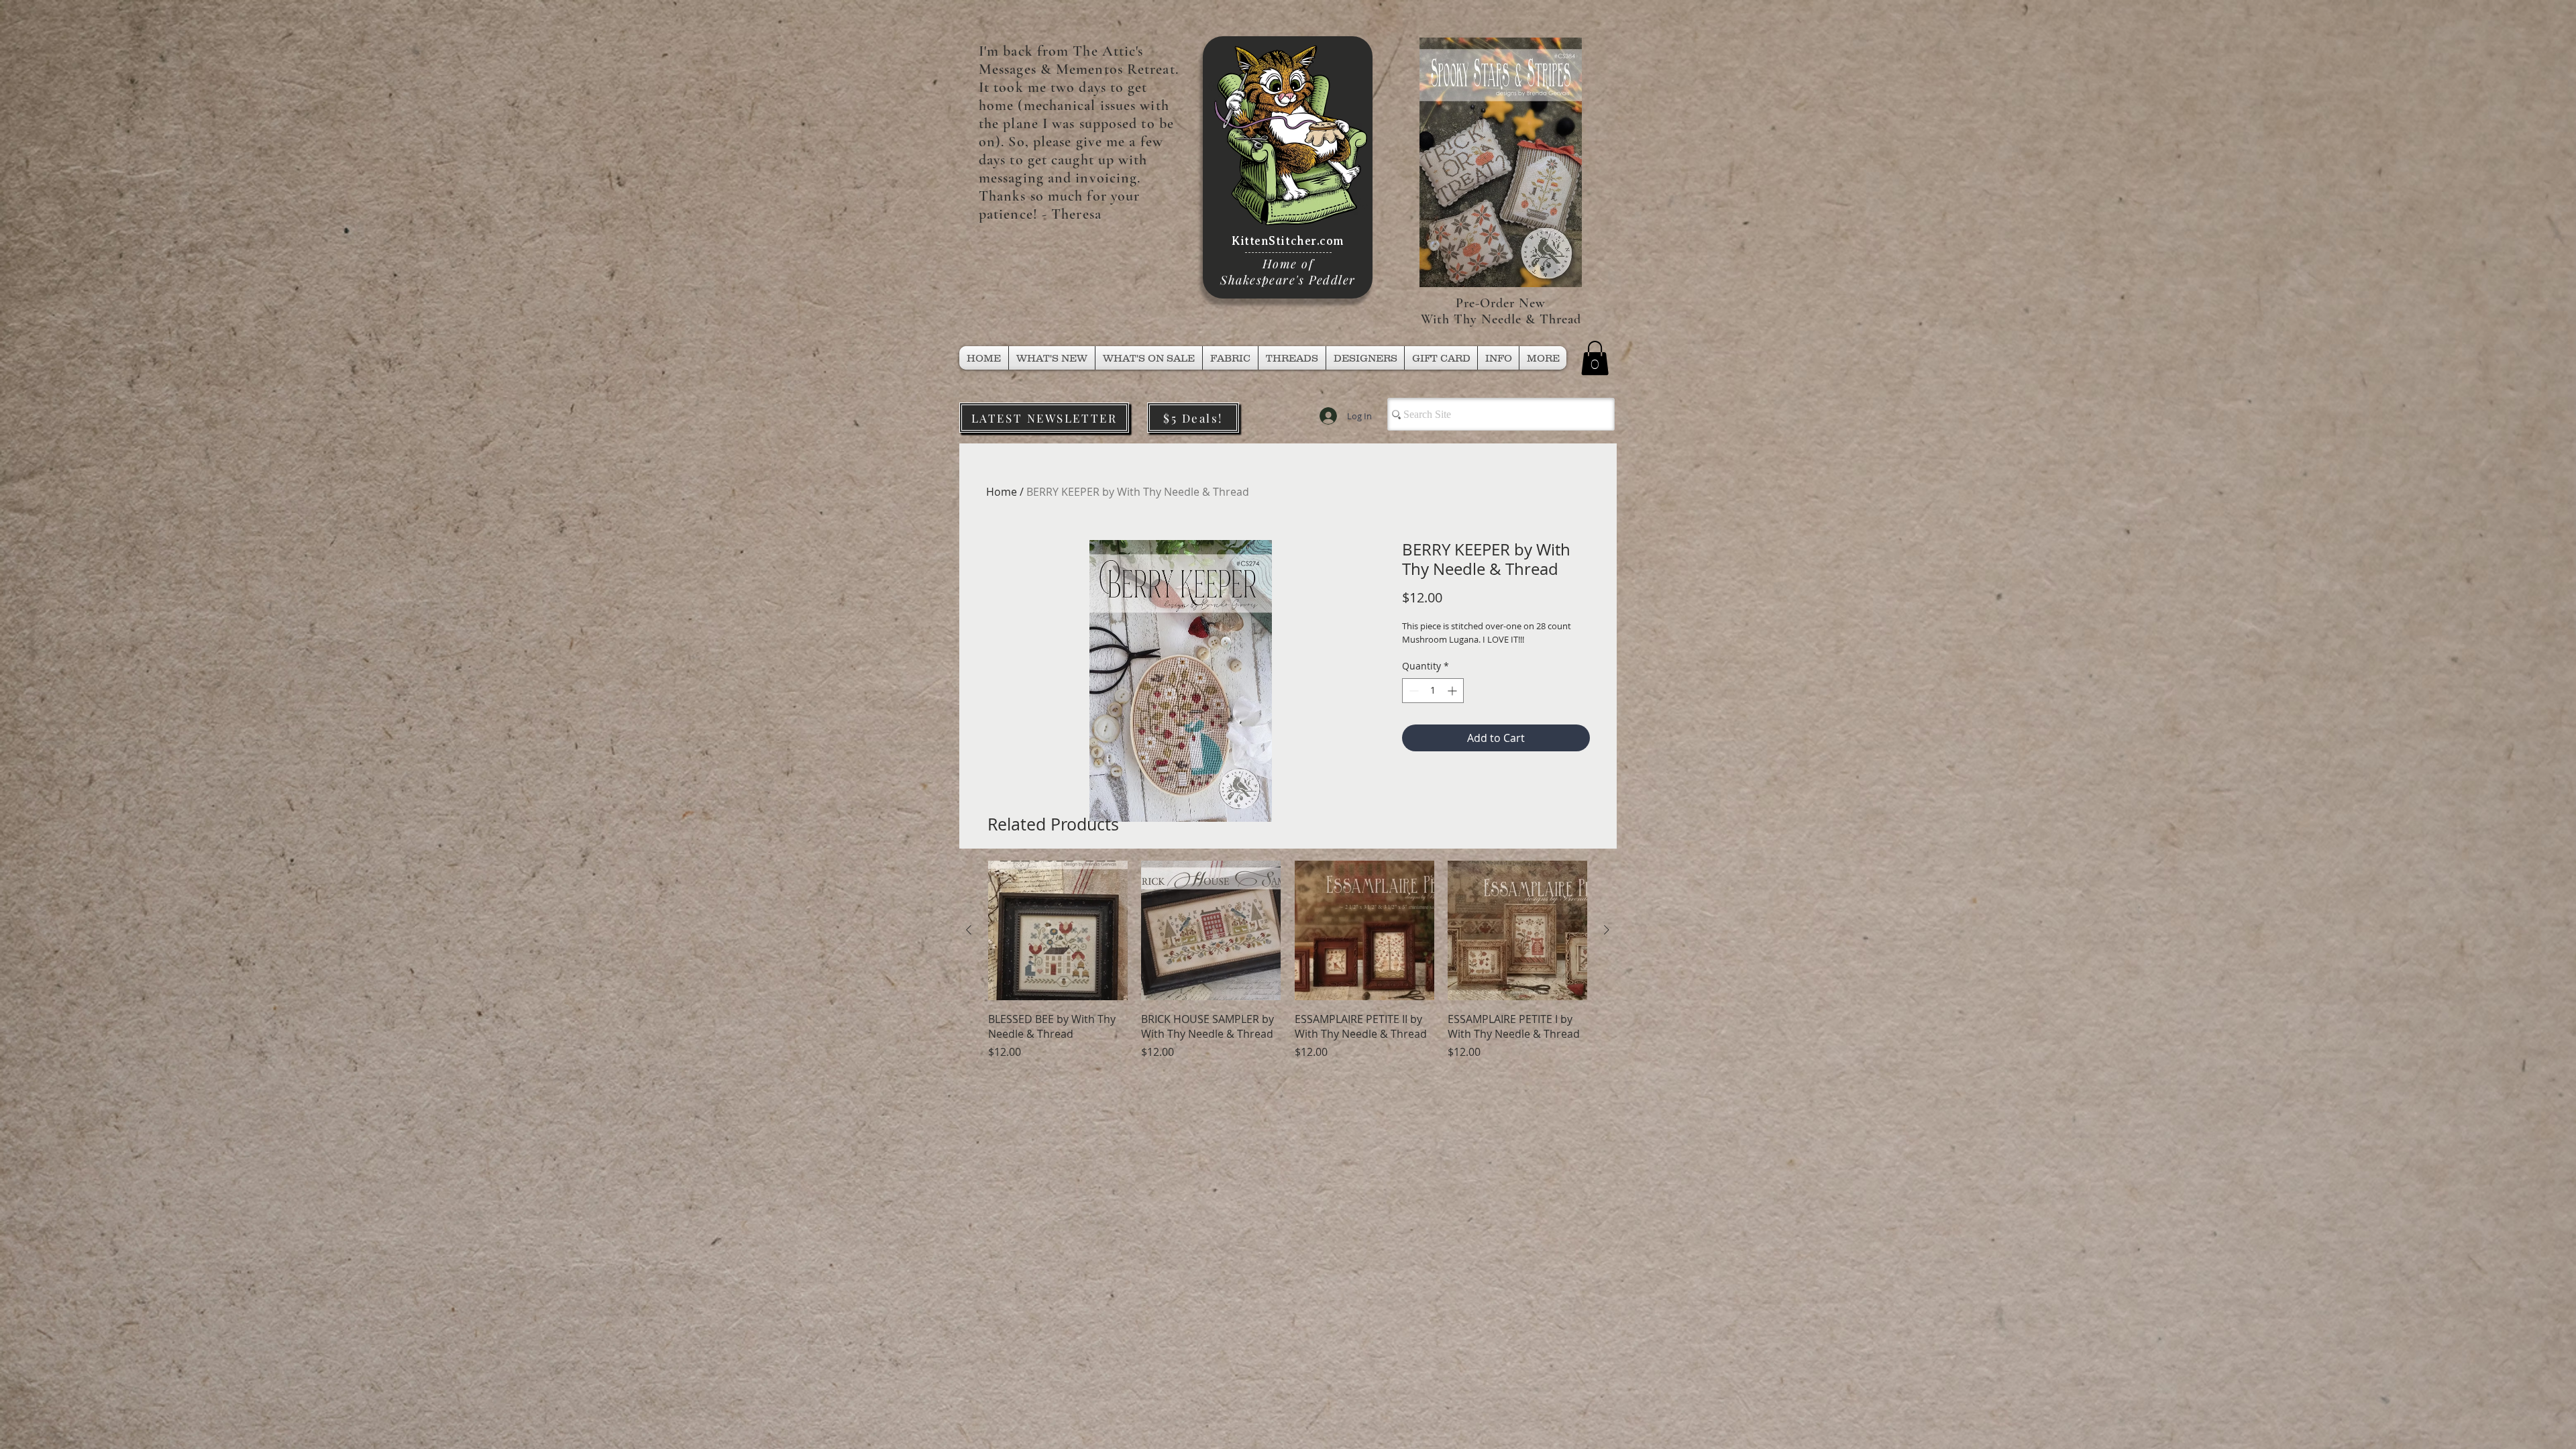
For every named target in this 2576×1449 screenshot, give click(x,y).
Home (1002, 492)
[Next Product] (1607, 930)
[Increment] (1453, 691)
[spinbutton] (1433, 691)
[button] (1292, 358)
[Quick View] (1058, 930)
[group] (1288, 975)
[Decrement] (1412, 691)
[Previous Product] (969, 930)
